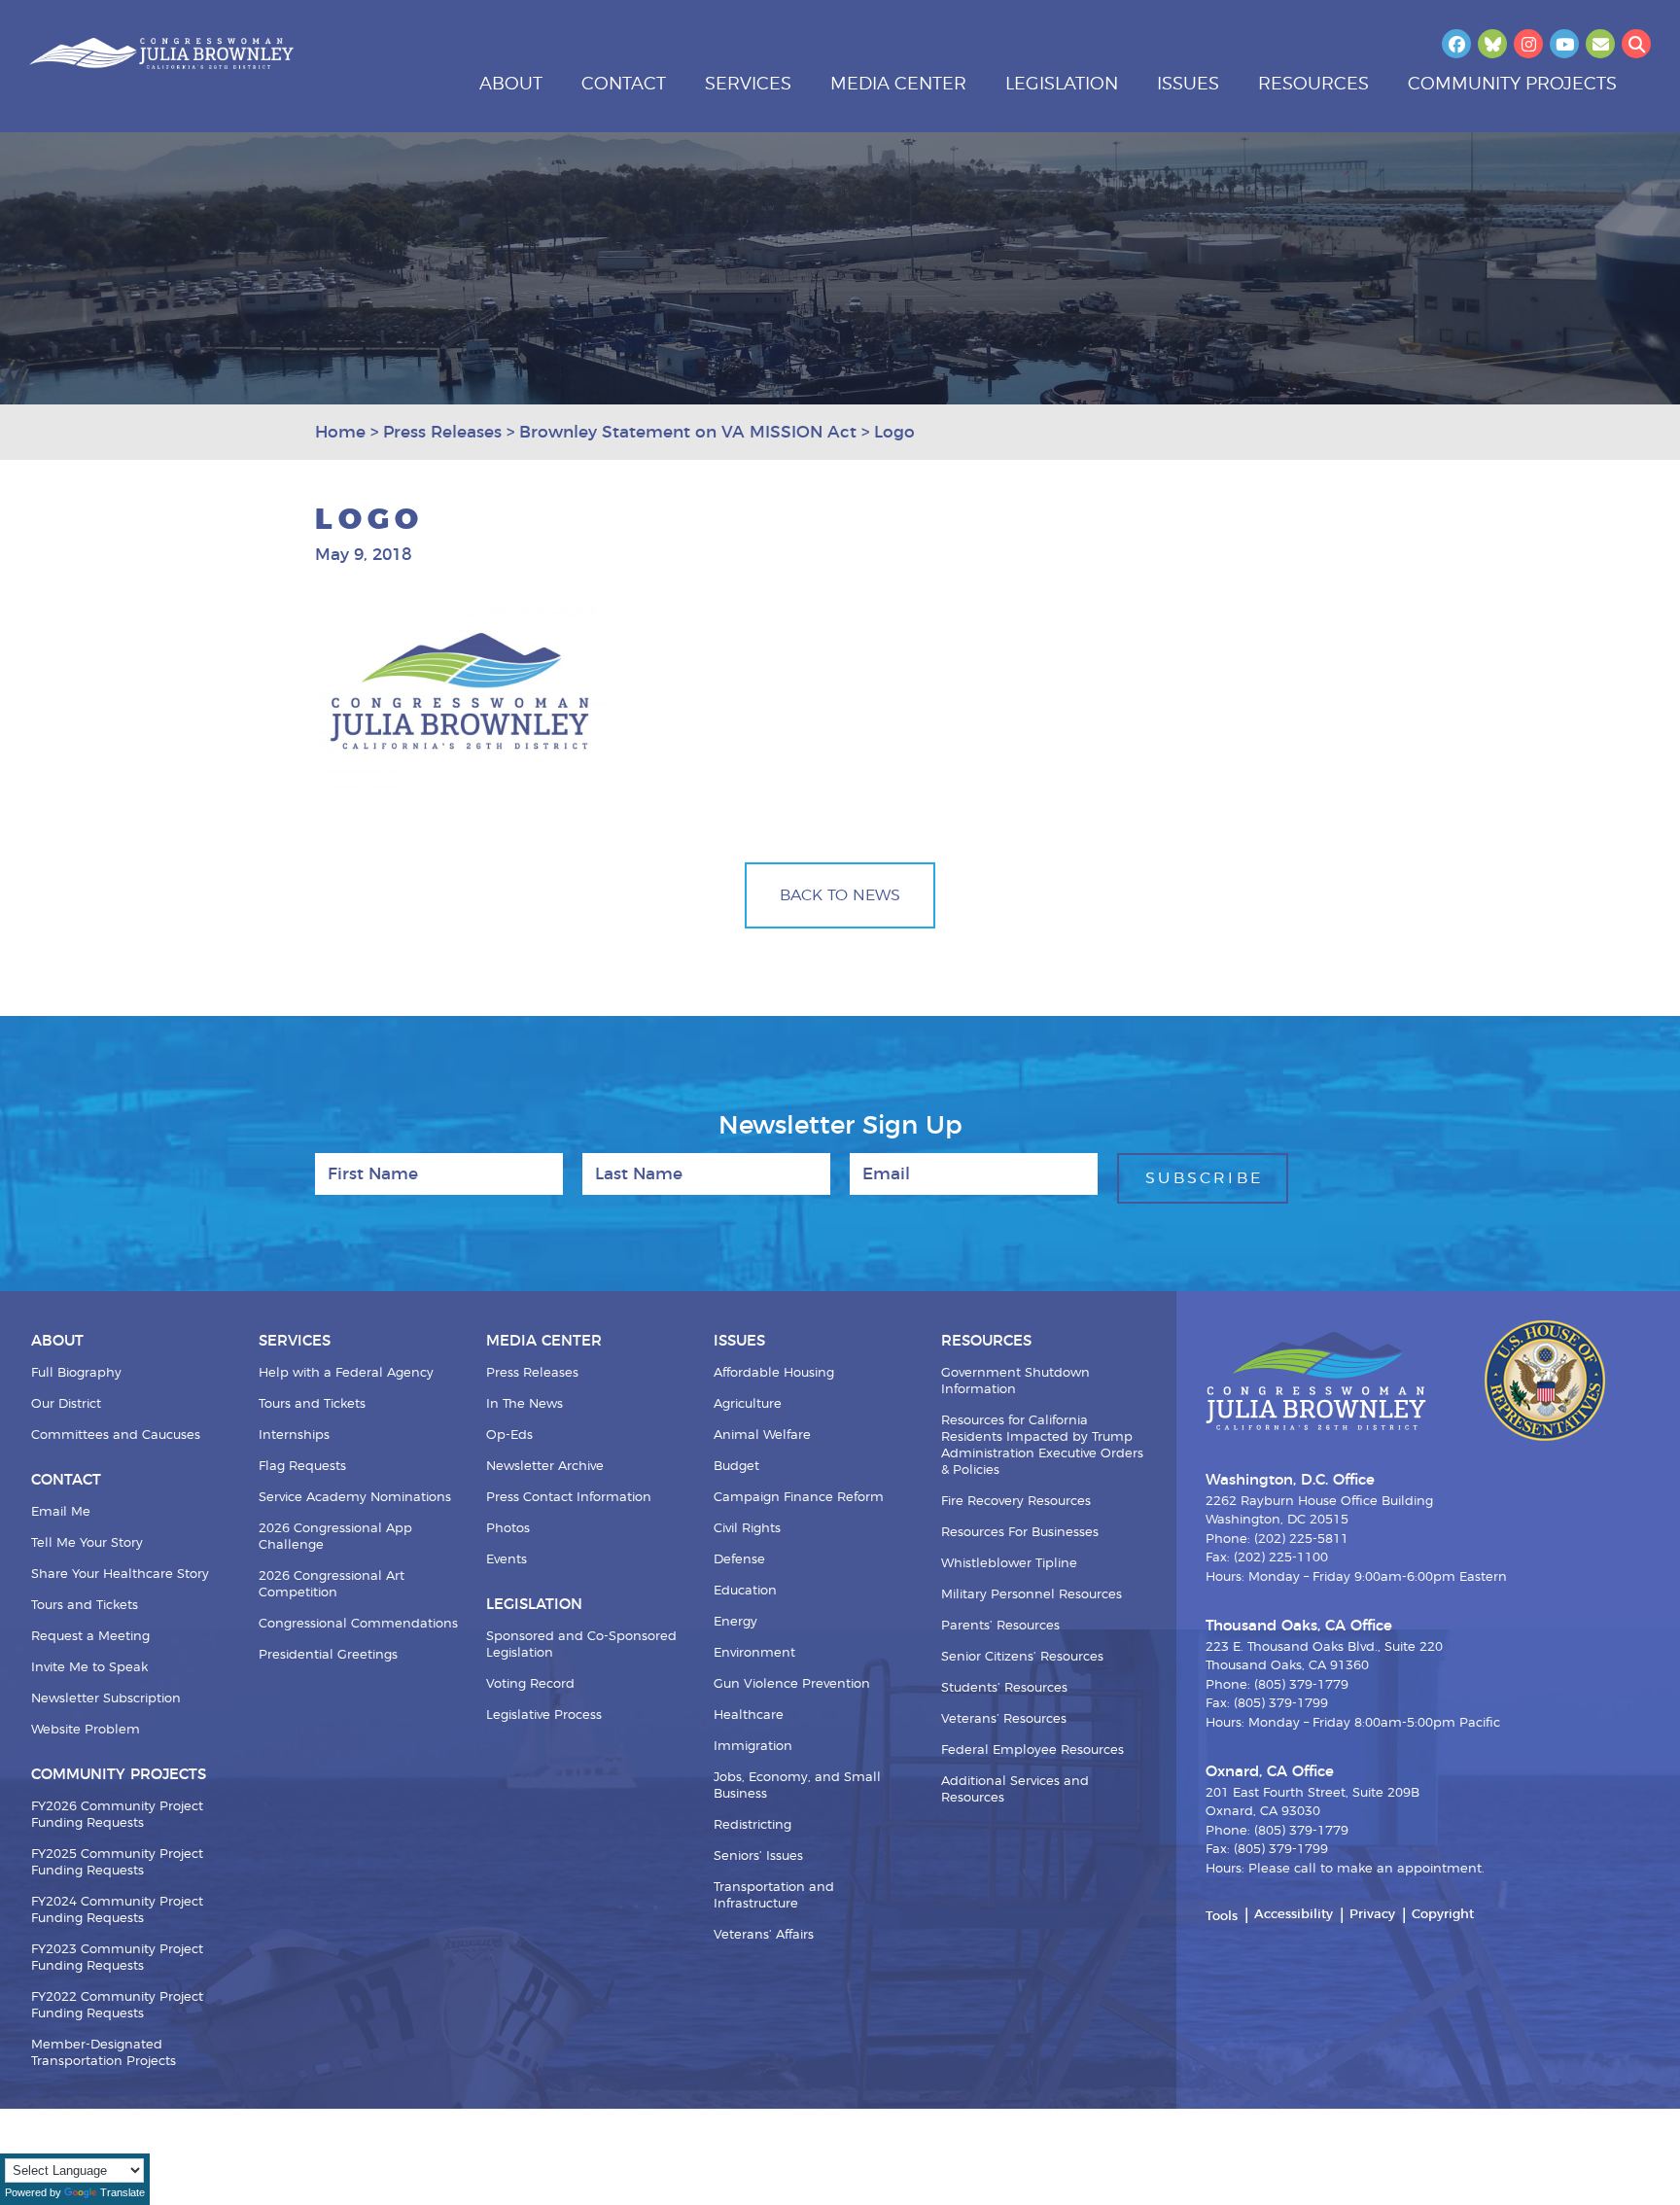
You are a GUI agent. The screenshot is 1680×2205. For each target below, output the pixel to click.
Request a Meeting (90, 1637)
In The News (525, 1404)
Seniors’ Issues (758, 1856)
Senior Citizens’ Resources (1022, 1657)
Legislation (1062, 85)
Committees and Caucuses (116, 1435)
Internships (294, 1435)
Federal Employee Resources (1032, 1750)
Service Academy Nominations (355, 1498)
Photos (508, 1529)
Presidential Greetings (328, 1655)
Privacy (1372, 1915)
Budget (736, 1467)
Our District (66, 1404)
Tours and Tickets (85, 1606)
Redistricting (752, 1825)
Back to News (840, 895)
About (511, 85)
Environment (754, 1653)
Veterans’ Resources (1004, 1719)
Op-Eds (509, 1435)
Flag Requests (302, 1467)
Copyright (1443, 1915)
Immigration (753, 1747)
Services (748, 85)
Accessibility (1294, 1915)
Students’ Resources (1004, 1688)
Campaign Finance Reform (799, 1498)
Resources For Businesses (1020, 1533)
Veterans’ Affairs (764, 1935)
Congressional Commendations (358, 1624)
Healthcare (749, 1715)
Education (745, 1591)
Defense (739, 1560)
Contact (624, 85)
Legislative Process (544, 1715)
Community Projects (1512, 85)
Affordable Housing (774, 1373)
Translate (122, 2192)
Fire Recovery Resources (1016, 1502)
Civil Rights (747, 1529)
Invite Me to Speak (89, 1668)
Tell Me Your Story (87, 1543)
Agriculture (748, 1404)
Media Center (898, 85)
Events (507, 1560)
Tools (1222, 1917)
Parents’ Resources (1000, 1626)
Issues (1188, 85)
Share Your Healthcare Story (120, 1575)
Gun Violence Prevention (792, 1684)
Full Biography (76, 1373)
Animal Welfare (762, 1435)
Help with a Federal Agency (346, 1373)
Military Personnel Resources (1032, 1595)
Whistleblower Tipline (1009, 1564)
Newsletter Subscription (106, 1699)
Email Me (61, 1512)
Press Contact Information (569, 1498)
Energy (735, 1622)
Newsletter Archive (545, 1467)
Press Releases (532, 1373)
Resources (1313, 85)
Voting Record (530, 1684)
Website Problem (86, 1730)
